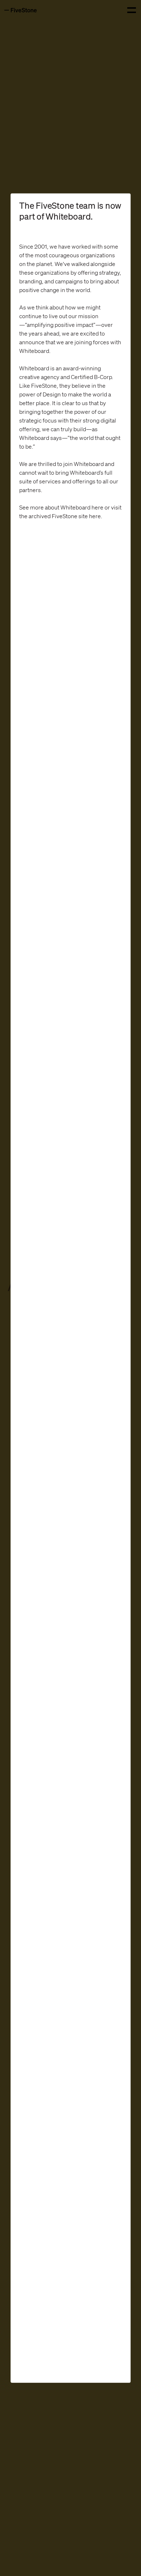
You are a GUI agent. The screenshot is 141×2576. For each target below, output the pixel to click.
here (97, 507)
